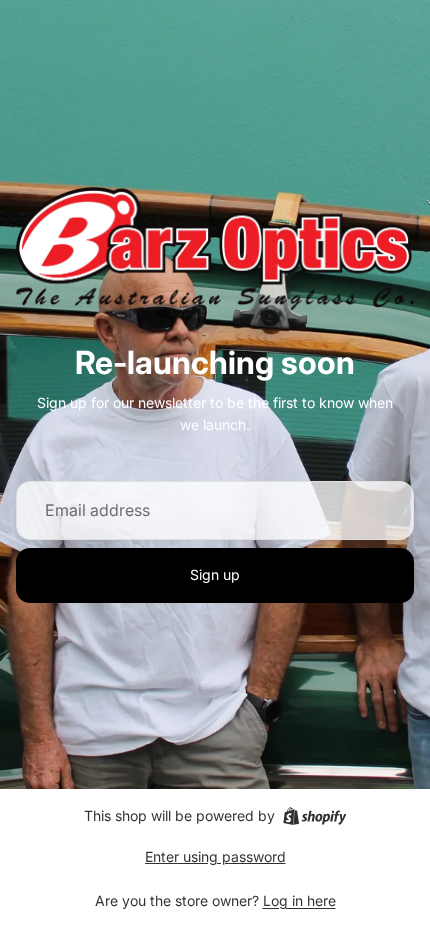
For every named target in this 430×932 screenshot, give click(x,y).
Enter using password (215, 856)
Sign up (215, 574)
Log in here (299, 900)
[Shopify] (314, 816)
